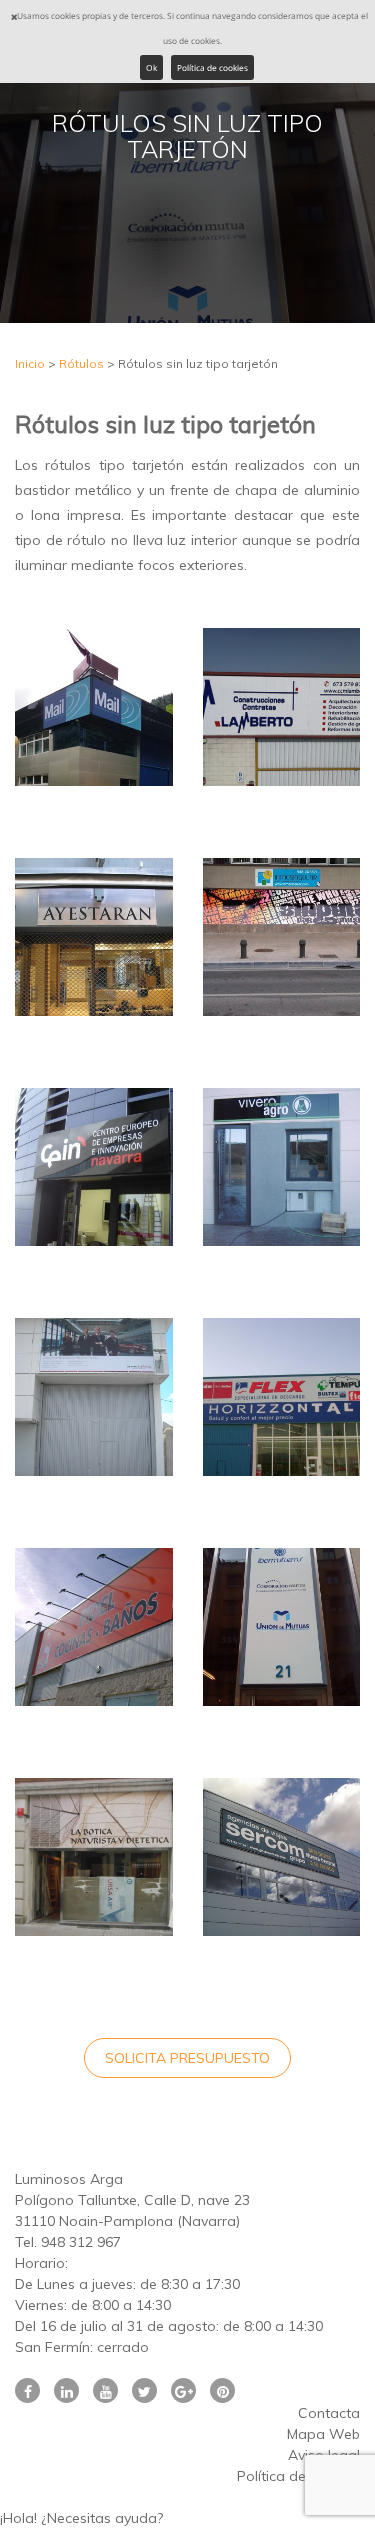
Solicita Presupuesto (187, 2058)
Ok (151, 67)
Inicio (30, 363)
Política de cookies (212, 67)
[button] (187, 2518)
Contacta (329, 2413)
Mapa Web (323, 2434)
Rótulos (81, 363)
